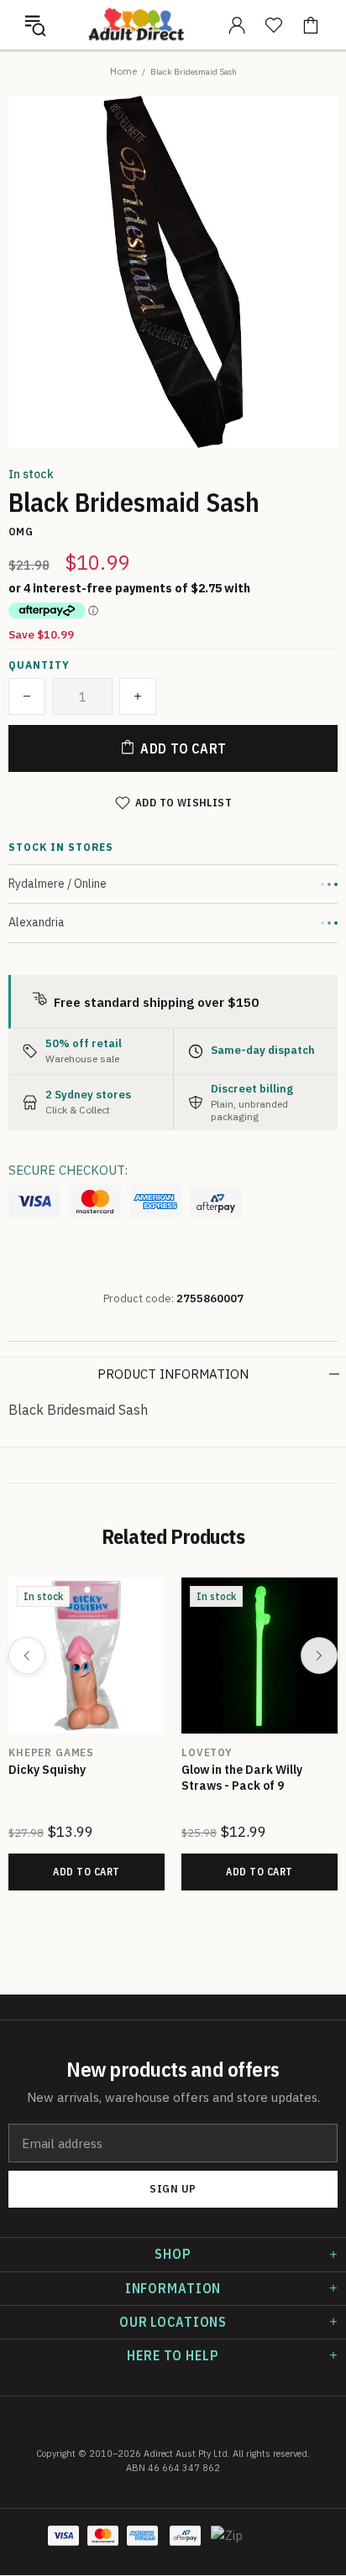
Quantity (39, 665)
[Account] (237, 25)
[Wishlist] (274, 25)
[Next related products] (319, 1656)
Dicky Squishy (47, 1770)
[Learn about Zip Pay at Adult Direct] (228, 2544)
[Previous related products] (27, 1656)
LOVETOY (207, 1752)
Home (123, 71)
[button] (35, 25)
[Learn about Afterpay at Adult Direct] (216, 1203)
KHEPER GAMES (51, 1752)
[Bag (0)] (311, 25)
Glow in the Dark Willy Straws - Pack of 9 (242, 1778)
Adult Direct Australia (136, 25)
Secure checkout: (68, 1170)
